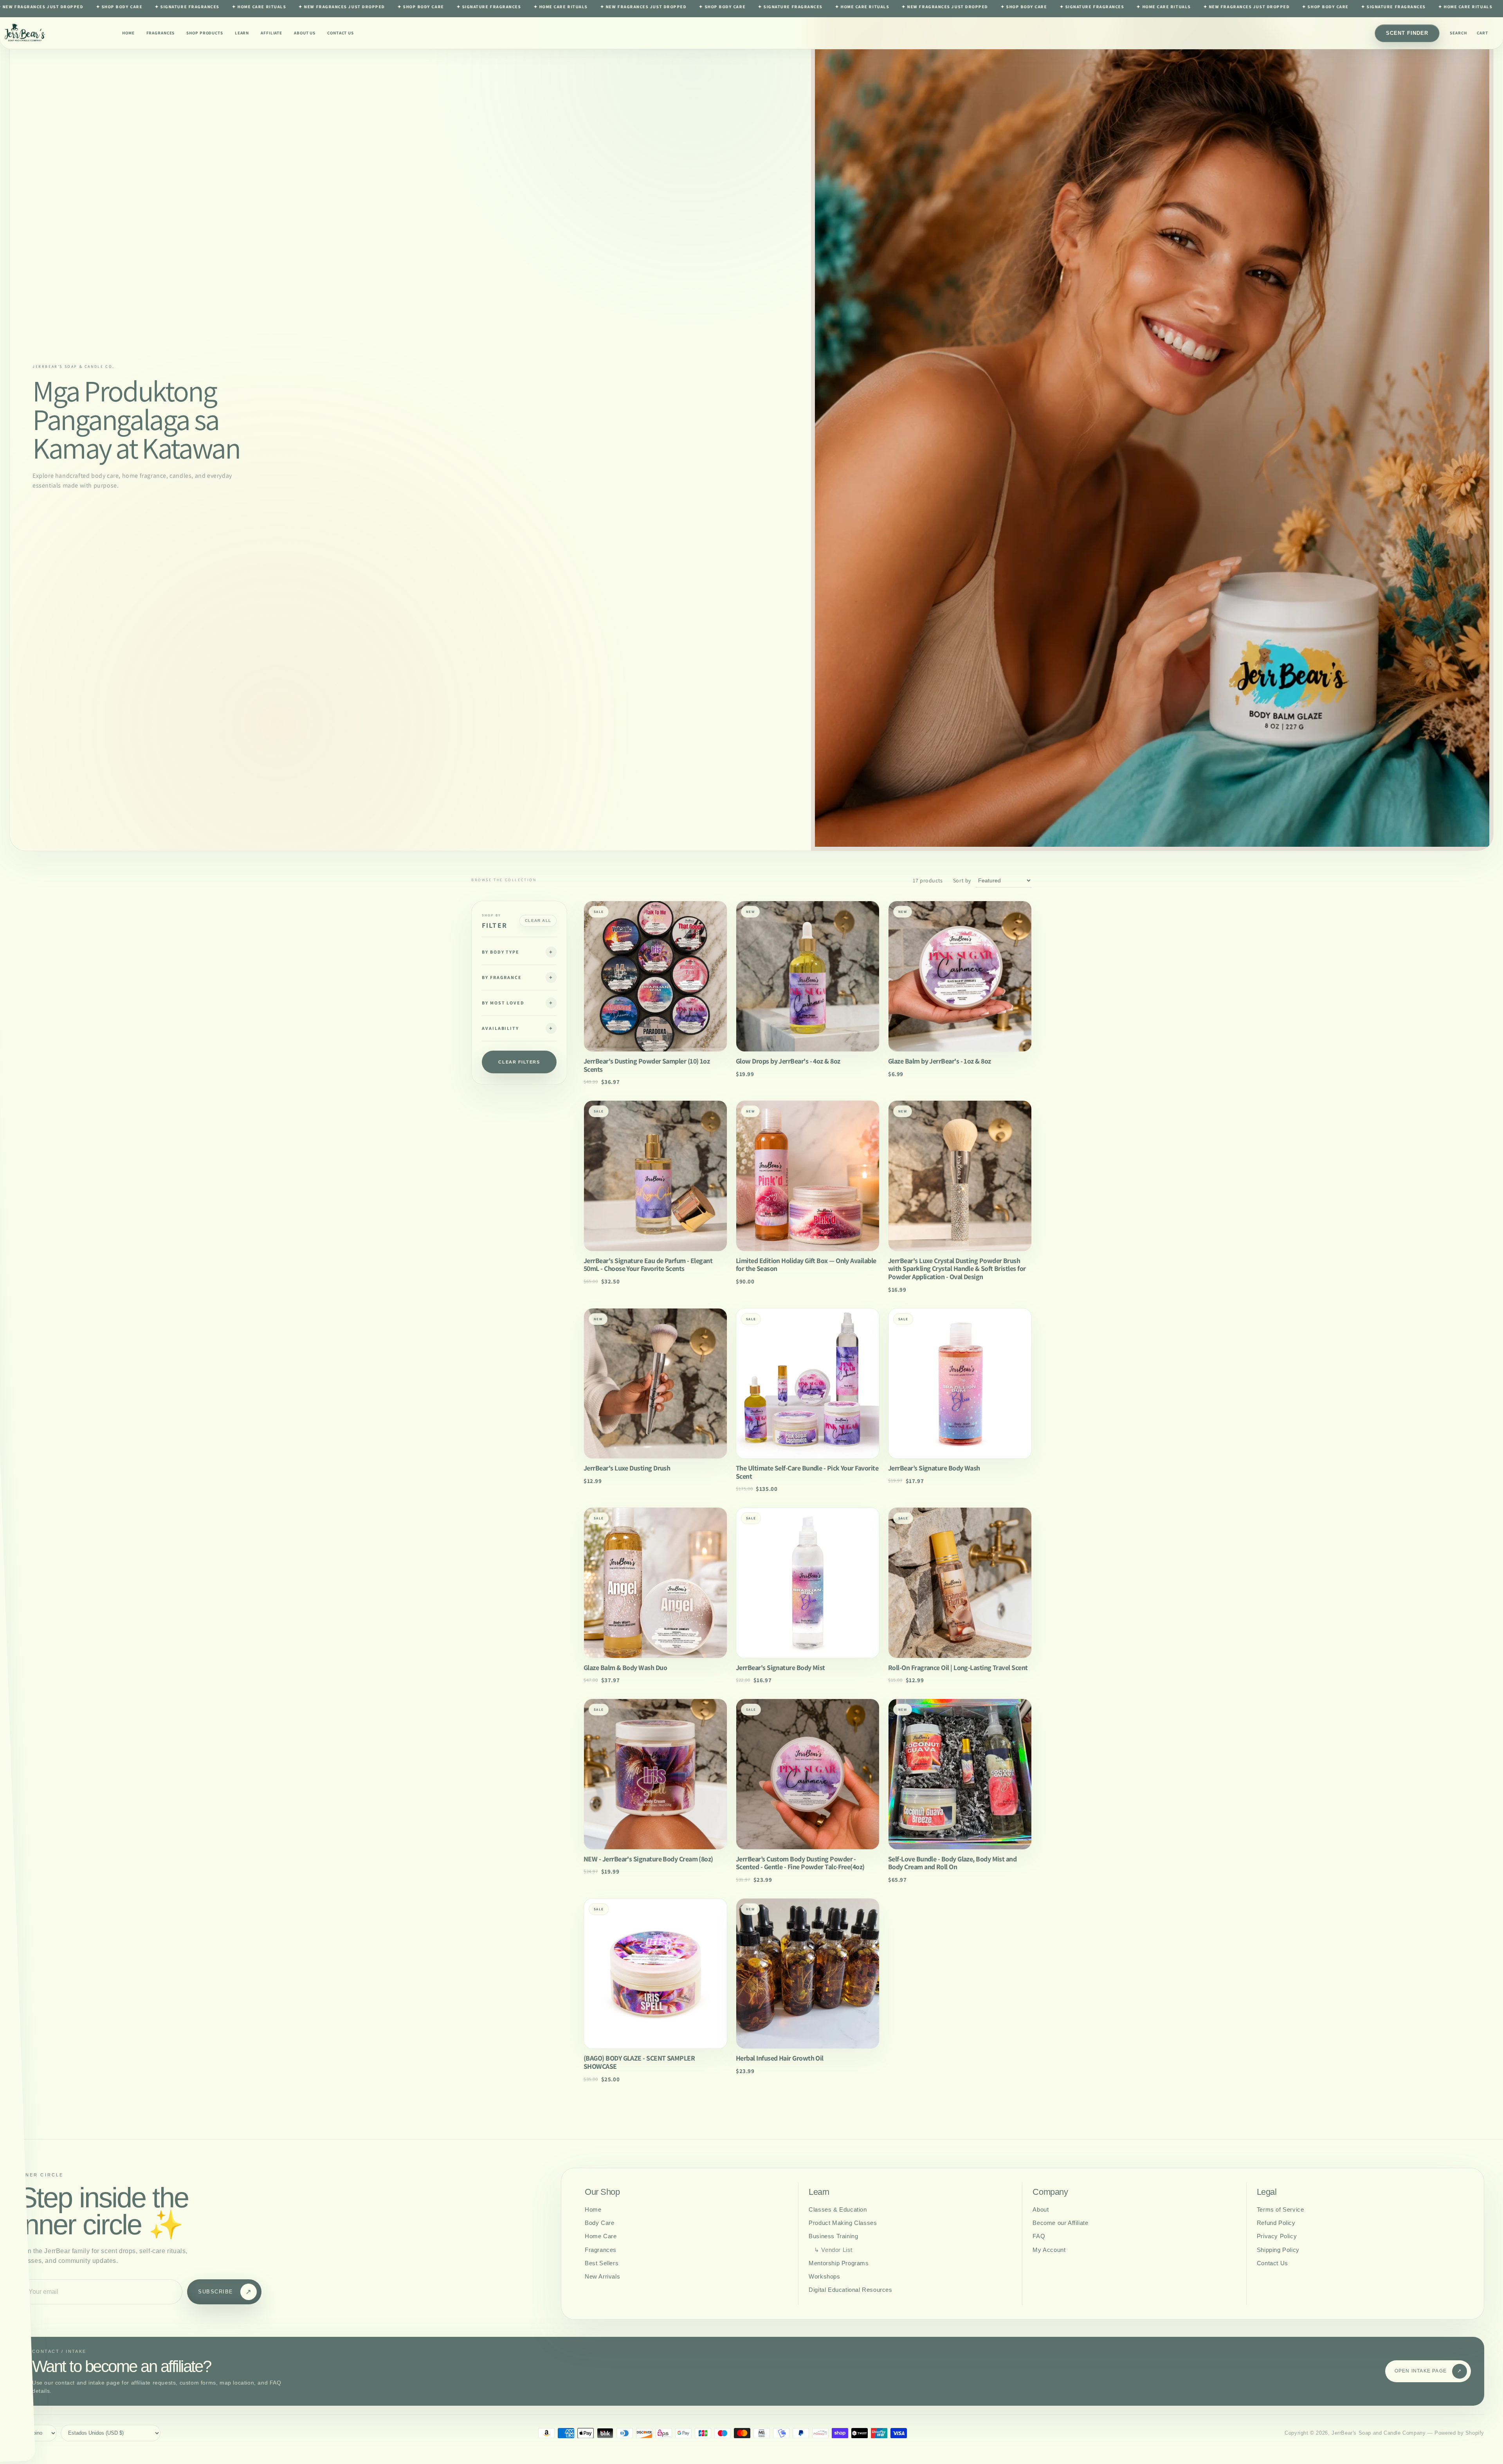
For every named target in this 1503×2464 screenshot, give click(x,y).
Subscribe (225, 2292)
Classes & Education (838, 2209)
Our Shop (602, 2192)
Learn (242, 33)
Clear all (538, 921)
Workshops (824, 2276)
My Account (1049, 2250)
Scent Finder (1407, 33)
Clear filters (519, 1062)
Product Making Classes (843, 2223)
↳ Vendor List (833, 2250)
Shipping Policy (1278, 2250)
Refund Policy (1276, 2223)
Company (1050, 2192)
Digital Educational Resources (850, 2290)
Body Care (599, 2223)
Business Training (833, 2236)
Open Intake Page (1428, 2371)
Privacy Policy (1277, 2236)
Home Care (601, 2236)
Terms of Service (1280, 2209)
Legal (1267, 2192)
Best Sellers (602, 2263)
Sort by (962, 880)
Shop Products (205, 33)
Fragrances (161, 33)
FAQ (1039, 2236)
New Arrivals (602, 2276)
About (1041, 2209)
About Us (305, 33)
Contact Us (341, 33)
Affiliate (271, 33)
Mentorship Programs (839, 2263)
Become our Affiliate (1060, 2223)
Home (128, 33)
